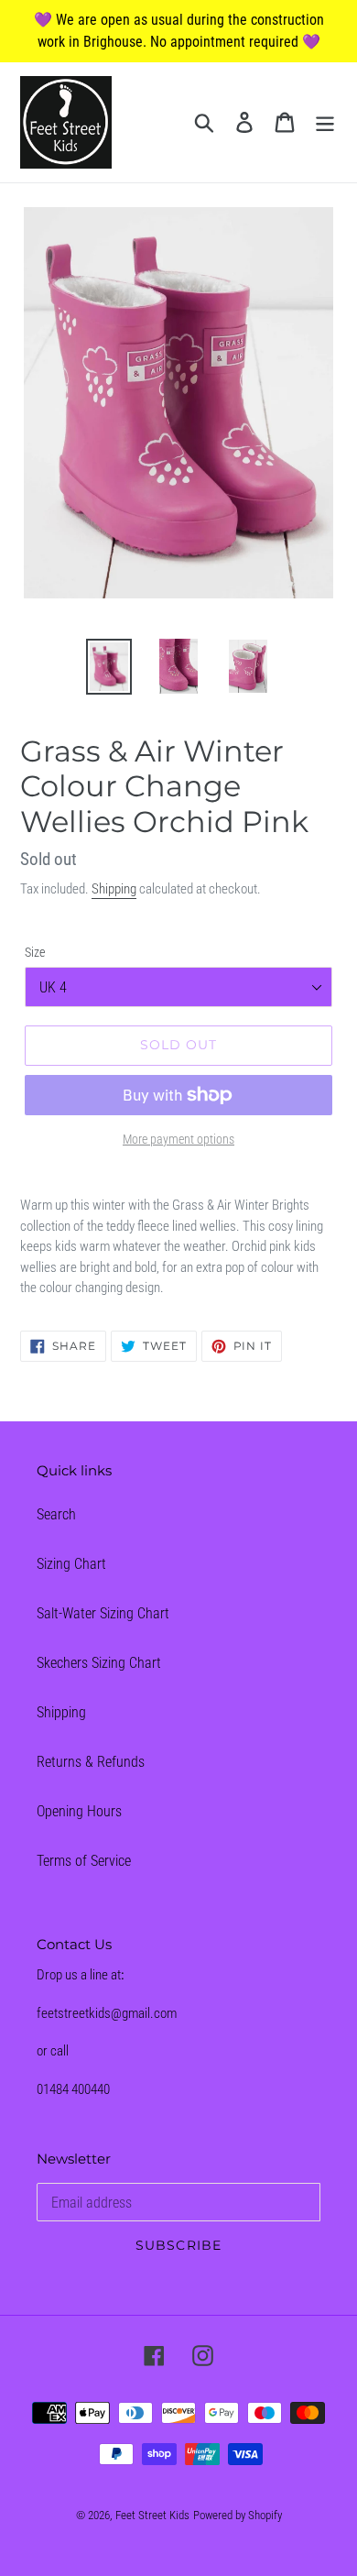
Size (35, 952)
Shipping (114, 889)
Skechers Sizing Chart (99, 1663)
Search (56, 1514)
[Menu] (325, 122)
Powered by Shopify (238, 2515)
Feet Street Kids (152, 2515)
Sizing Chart (71, 1564)
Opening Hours (79, 1811)
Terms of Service (84, 1861)
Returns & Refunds (91, 1762)
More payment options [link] (178, 1139)
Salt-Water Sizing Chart (103, 1613)
